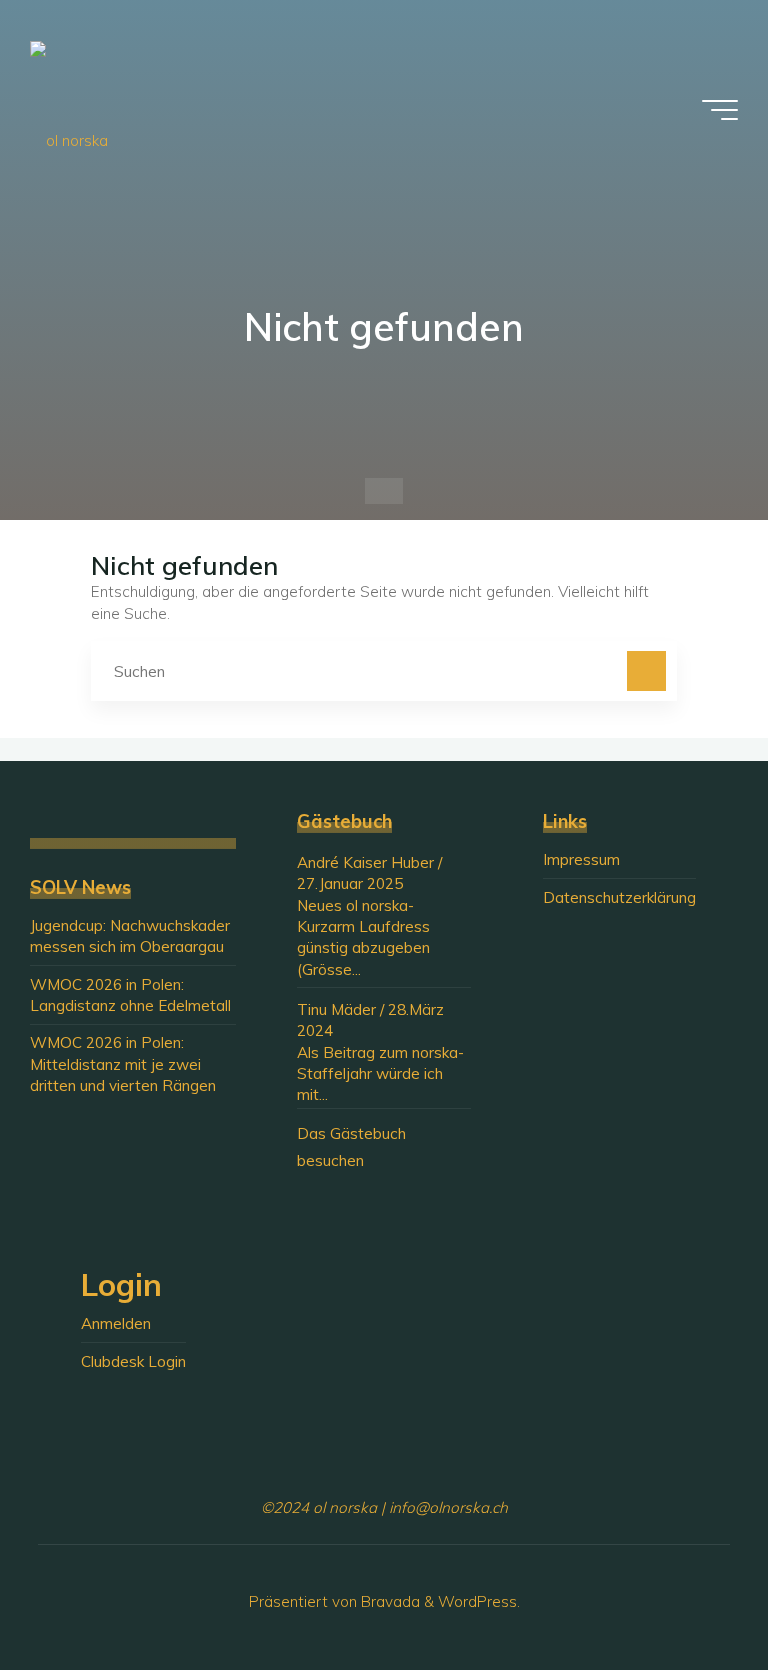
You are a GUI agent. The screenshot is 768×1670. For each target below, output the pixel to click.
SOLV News (80, 887)
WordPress (477, 1601)
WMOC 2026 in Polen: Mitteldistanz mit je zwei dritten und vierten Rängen (123, 1064)
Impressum (581, 859)
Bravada (388, 1601)
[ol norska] (69, 109)
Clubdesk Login (133, 1361)
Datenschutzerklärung (619, 897)
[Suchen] (647, 671)
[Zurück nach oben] (690, 1592)
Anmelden (116, 1323)
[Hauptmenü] (720, 110)
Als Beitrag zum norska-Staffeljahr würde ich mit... (380, 1074)
